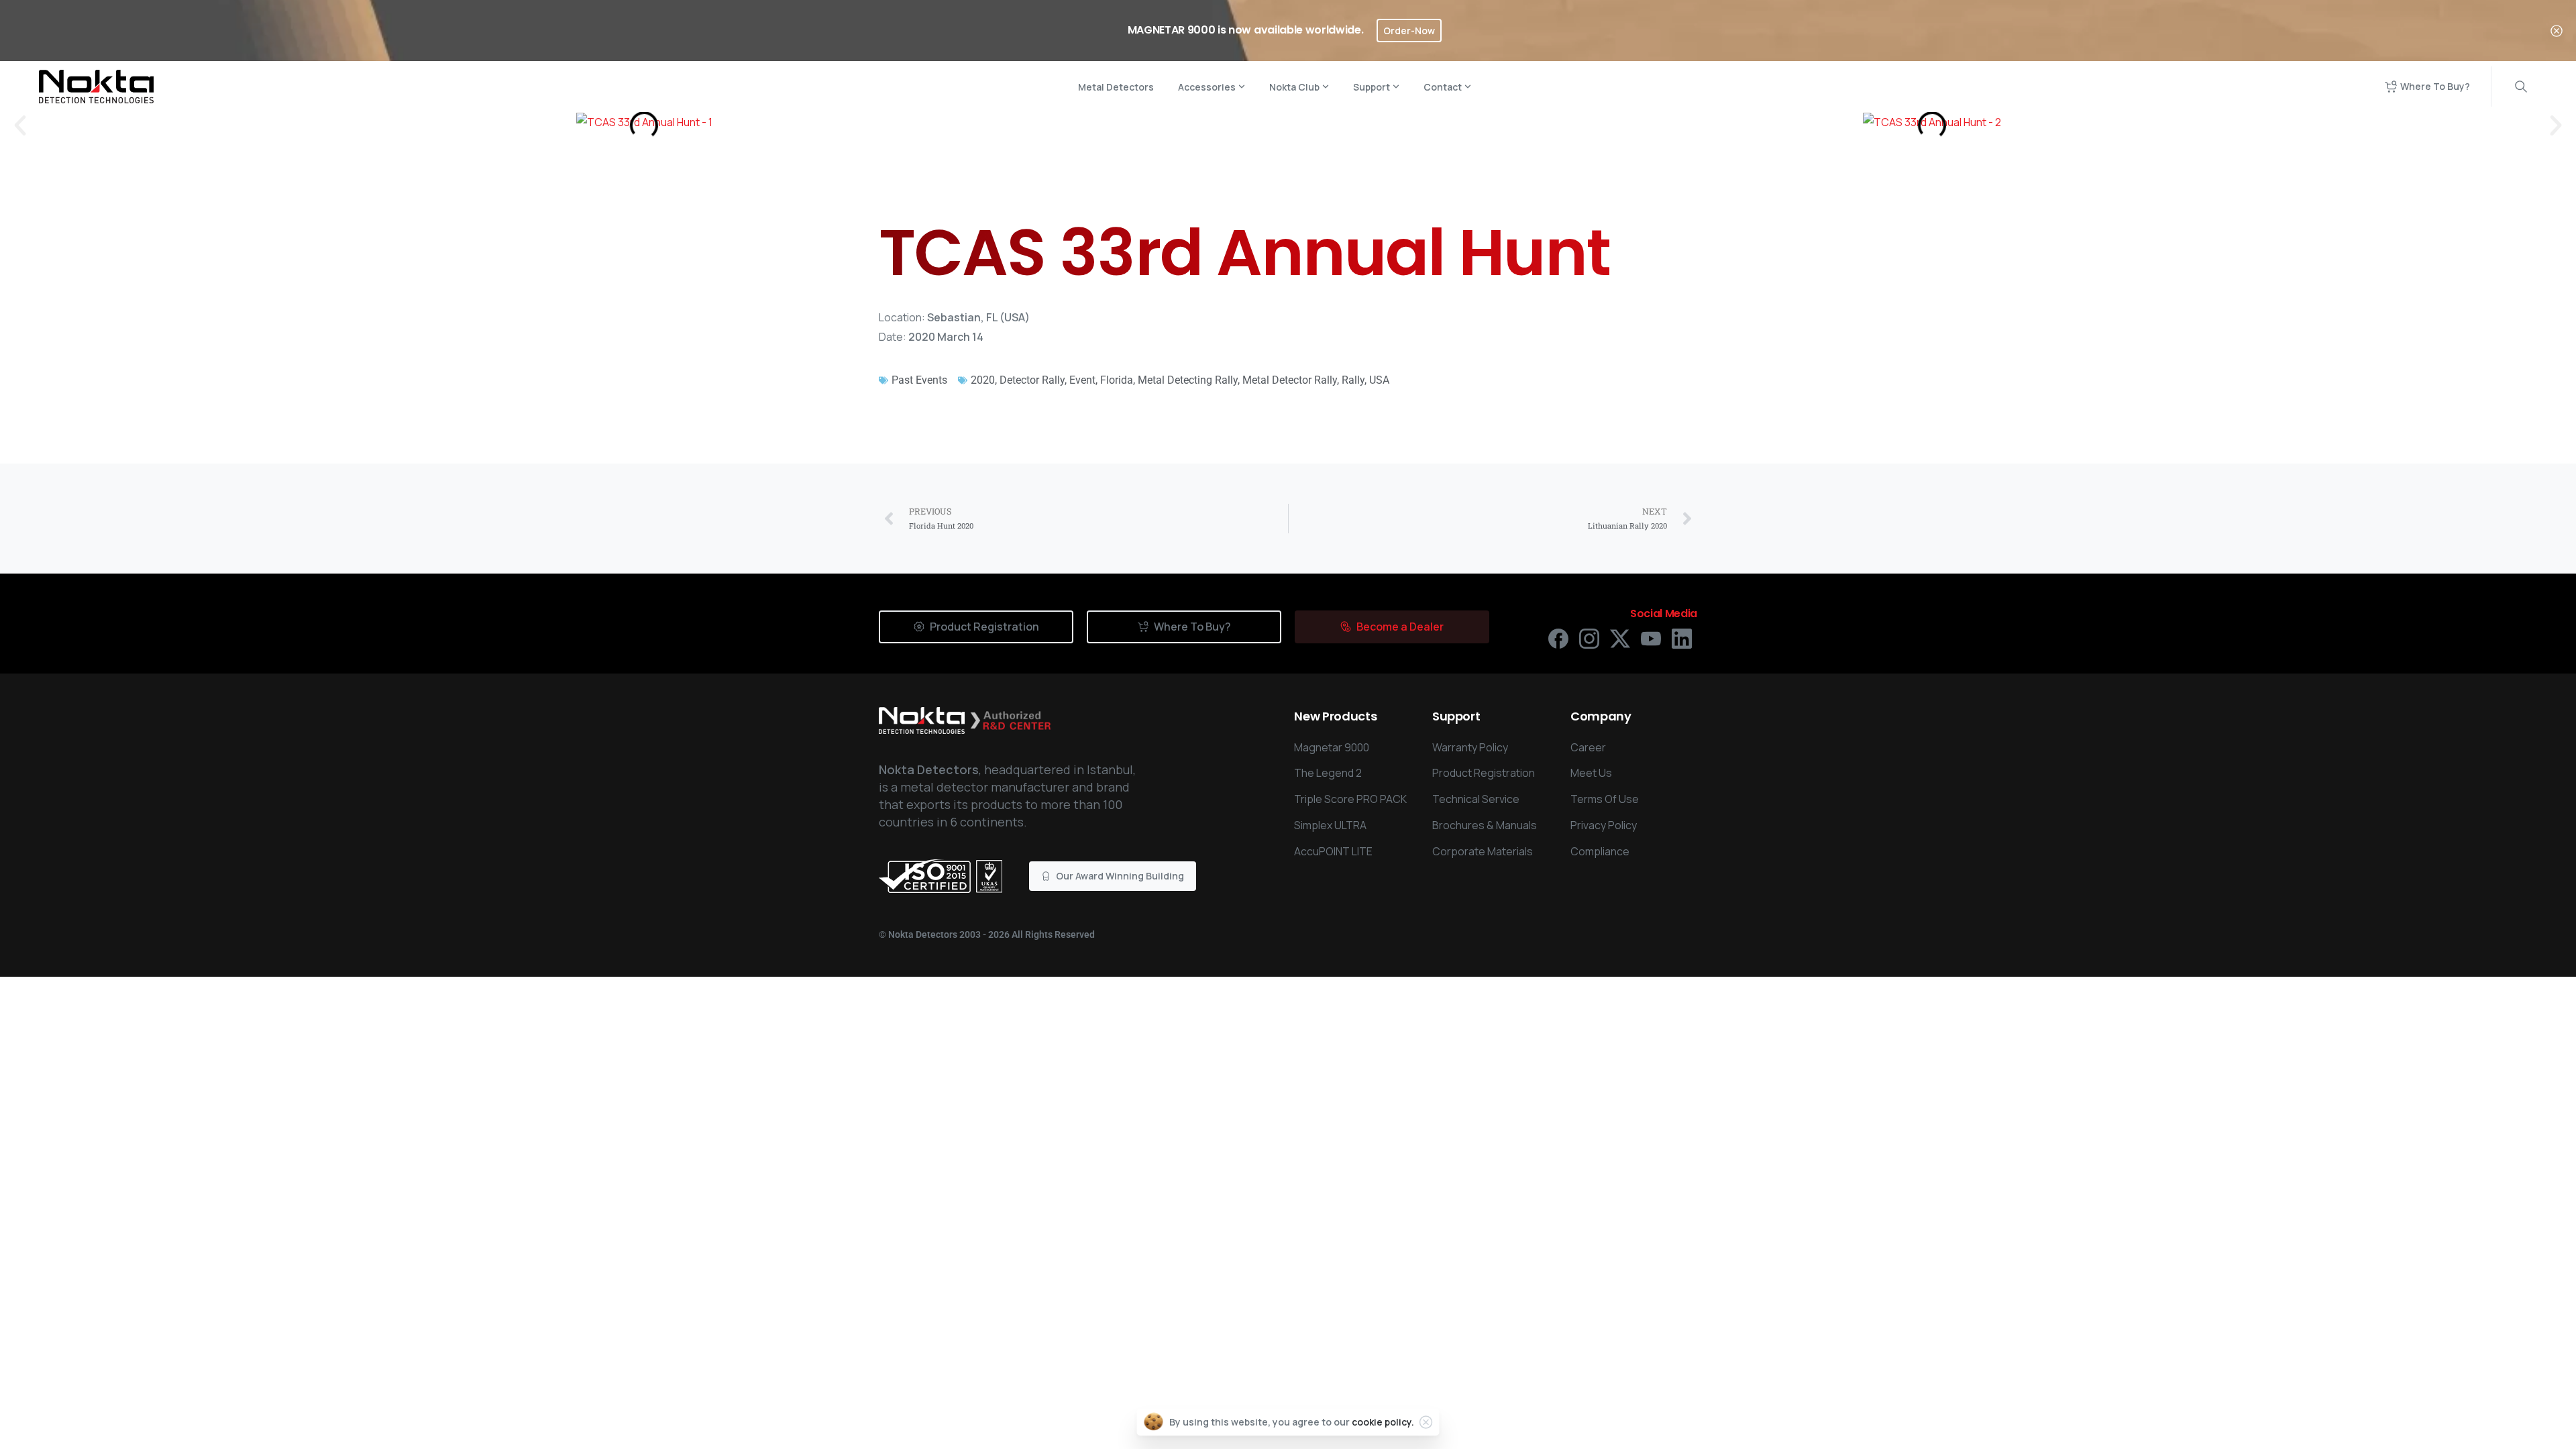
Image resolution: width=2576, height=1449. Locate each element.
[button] (20, 125)
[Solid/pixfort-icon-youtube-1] (1651, 638)
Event (1082, 380)
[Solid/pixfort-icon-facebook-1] (1558, 638)
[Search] (2521, 87)
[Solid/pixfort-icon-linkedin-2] (1682, 638)
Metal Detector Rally (1290, 380)
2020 (983, 380)
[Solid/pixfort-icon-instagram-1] (1589, 638)
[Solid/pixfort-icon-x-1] (1620, 638)
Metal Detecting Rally (1188, 380)
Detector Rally (1032, 380)
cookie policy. (1383, 1422)
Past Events (919, 380)
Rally (1353, 380)
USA (1379, 380)
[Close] (2557, 31)
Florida (1117, 380)
